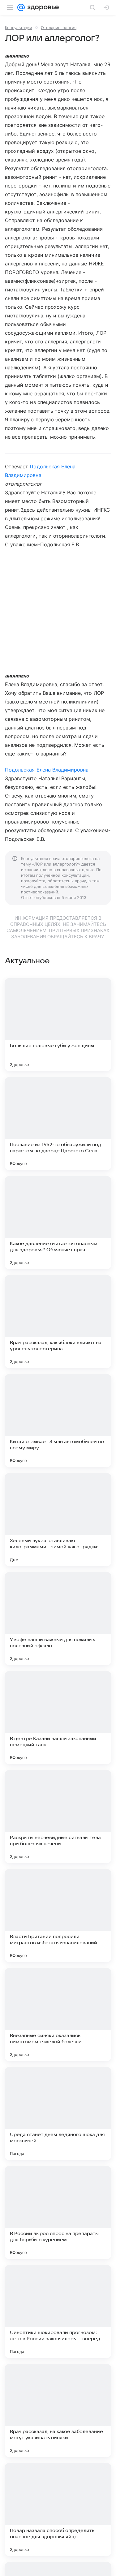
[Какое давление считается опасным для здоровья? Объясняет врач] (58, 1223)
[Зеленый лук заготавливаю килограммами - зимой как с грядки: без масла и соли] (58, 1520)
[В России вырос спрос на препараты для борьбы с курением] (58, 2213)
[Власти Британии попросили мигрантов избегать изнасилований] (58, 1916)
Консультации (19, 28)
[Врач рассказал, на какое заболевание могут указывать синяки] (58, 2410)
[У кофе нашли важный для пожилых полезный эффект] (58, 1619)
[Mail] (21, 7)
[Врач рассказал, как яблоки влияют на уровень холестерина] (58, 1322)
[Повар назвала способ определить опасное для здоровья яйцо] (58, 2509)
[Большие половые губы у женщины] (58, 1025)
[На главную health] (42, 7)
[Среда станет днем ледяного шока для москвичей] (58, 2114)
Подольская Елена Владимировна (47, 770)
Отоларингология (59, 28)
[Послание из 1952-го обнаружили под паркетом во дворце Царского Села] (58, 1124)
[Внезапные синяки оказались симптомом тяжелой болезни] (58, 2015)
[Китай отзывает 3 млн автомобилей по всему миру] (58, 1421)
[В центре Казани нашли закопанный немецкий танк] (58, 1718)
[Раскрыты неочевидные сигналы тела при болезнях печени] (58, 1817)
